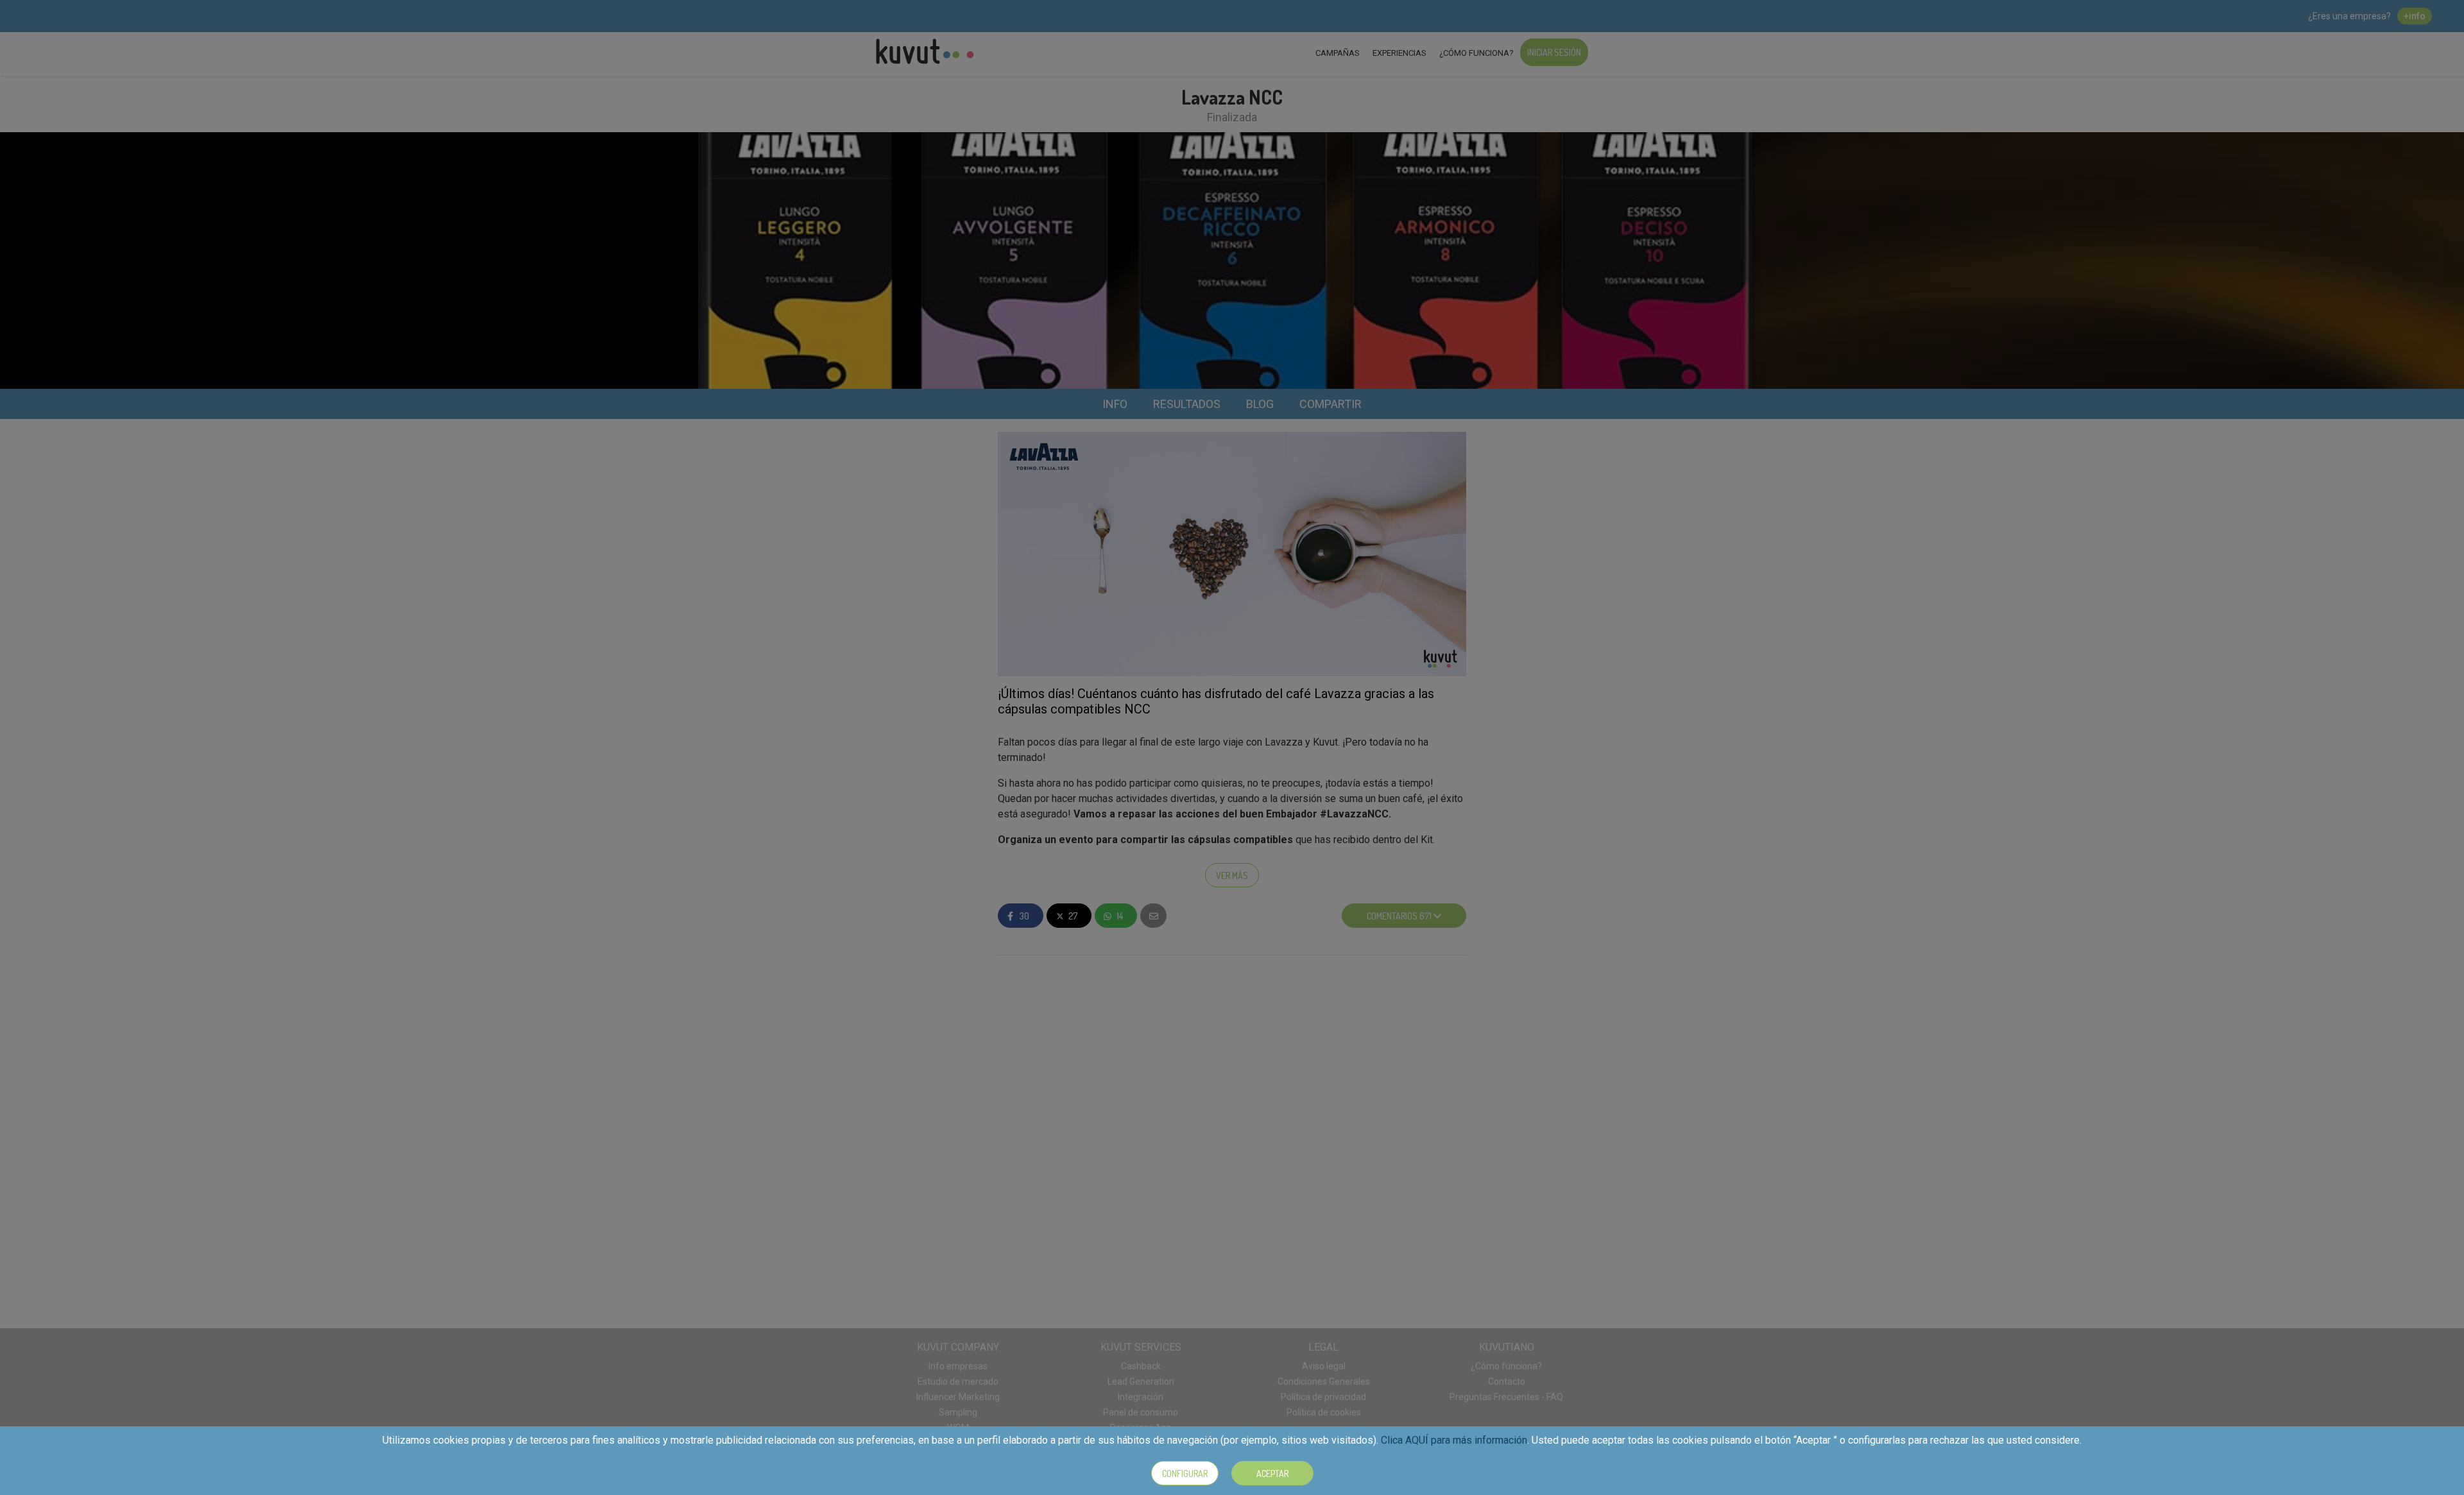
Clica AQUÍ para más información (1454, 1440)
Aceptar (1272, 1474)
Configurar (1185, 1474)
